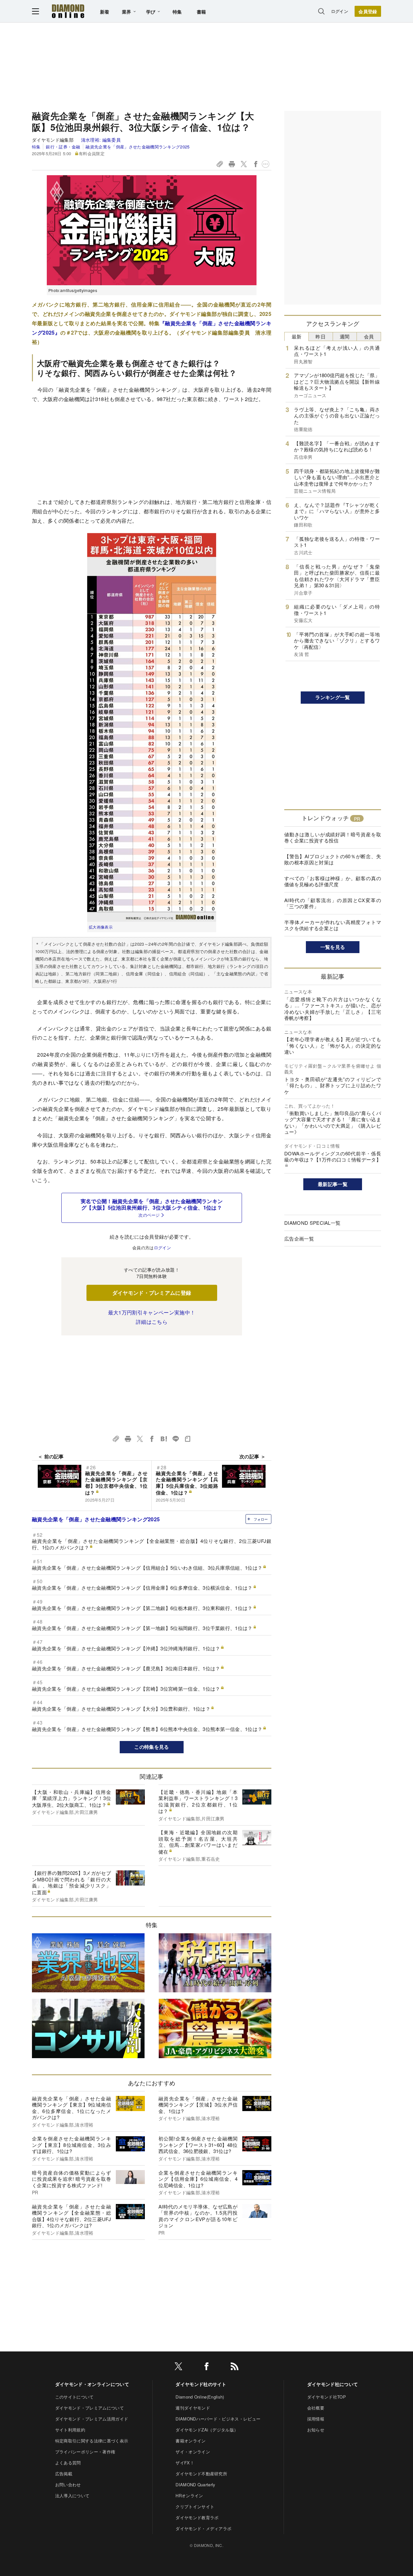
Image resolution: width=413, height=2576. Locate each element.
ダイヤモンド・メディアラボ (203, 2528)
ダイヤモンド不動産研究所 (201, 2474)
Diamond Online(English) (200, 2397)
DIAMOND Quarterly (195, 2485)
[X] (178, 2367)
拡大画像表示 (101, 927)
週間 (345, 336)
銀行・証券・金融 (63, 147)
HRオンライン (189, 2495)
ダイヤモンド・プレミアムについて (90, 2408)
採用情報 (316, 2419)
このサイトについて (75, 2397)
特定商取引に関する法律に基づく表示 (92, 2441)
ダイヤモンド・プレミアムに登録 (152, 1293)
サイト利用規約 (70, 2430)
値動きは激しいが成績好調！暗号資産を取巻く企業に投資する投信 (333, 837)
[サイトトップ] (68, 11)
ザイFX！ (185, 2463)
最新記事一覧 (333, 1184)
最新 (297, 336)
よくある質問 (68, 2463)
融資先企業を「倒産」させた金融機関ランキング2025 (137, 147)
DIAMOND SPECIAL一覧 (312, 1223)
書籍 (201, 12)
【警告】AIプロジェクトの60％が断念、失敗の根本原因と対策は (333, 859)
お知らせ (316, 2430)
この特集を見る (151, 1747)
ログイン (340, 11)
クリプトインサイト (195, 2506)
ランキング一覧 (332, 697)
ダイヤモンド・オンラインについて (92, 2384)
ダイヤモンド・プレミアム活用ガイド (92, 2419)
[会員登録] (368, 11)
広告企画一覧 (299, 1238)
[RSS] (235, 2367)
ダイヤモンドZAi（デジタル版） (207, 2430)
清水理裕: (101, 140)
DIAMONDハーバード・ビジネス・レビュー (218, 2419)
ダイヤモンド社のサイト (201, 2384)
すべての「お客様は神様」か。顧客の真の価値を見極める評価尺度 (333, 881)
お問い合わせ (68, 2485)
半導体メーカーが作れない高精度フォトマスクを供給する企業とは (333, 925)
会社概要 (316, 2408)
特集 (177, 12)
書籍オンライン (191, 2441)
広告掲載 (64, 2474)
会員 (369, 336)
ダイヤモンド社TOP (327, 2397)
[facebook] (206, 2367)
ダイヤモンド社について (333, 2384)
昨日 (321, 336)
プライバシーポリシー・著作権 (85, 2452)
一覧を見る (333, 947)
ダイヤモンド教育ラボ (197, 2517)
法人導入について (72, 2495)
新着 (105, 12)
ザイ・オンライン (193, 2452)
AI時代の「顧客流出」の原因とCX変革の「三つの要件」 (333, 903)
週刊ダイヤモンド (193, 2408)
